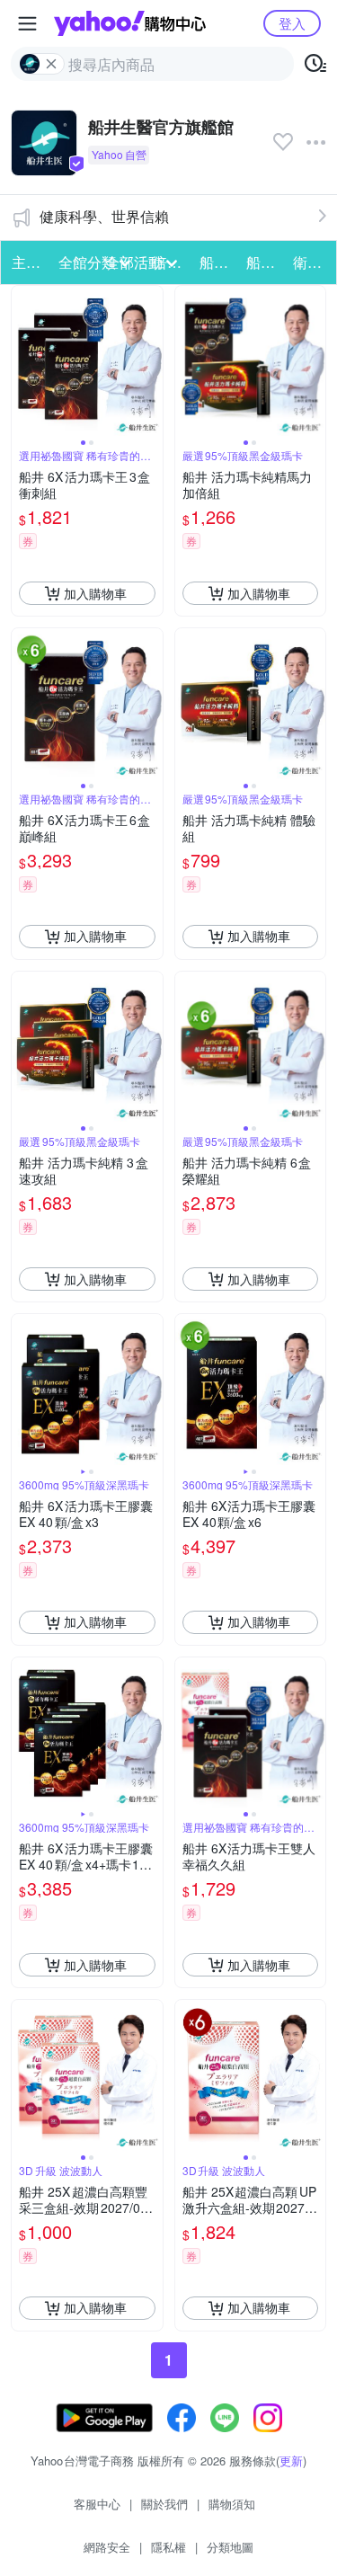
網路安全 (107, 2547)
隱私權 (168, 2547)
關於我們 (164, 2504)
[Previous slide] (23, 361)
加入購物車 (95, 593)
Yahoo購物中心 (130, 23)
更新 (291, 2461)
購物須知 (232, 2504)
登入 (292, 23)
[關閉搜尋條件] (51, 64)
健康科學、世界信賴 (104, 216)
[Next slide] (151, 361)
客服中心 (97, 2504)
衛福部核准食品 (311, 262)
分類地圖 (230, 2547)
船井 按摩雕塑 (264, 262)
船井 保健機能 (217, 262)
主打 (26, 262)
